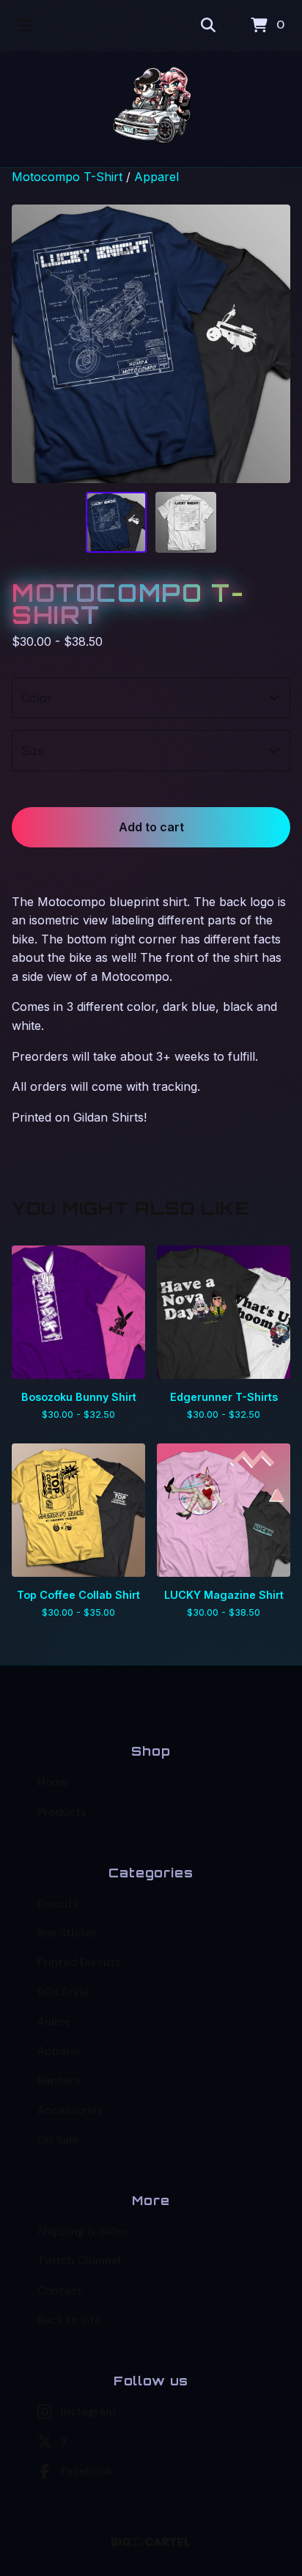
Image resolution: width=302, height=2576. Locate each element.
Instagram (88, 2412)
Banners (59, 2080)
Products (62, 1812)
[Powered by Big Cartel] (151, 2542)
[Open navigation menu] (25, 26)
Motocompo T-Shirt (67, 177)
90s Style (63, 1992)
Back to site (69, 2320)
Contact (60, 2291)
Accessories (70, 2111)
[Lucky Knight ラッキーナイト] (151, 109)
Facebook (86, 2471)
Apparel (156, 177)
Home (53, 1782)
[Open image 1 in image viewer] (151, 344)
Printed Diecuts (79, 1962)
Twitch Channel (79, 2261)
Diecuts (58, 1904)
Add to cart (151, 827)
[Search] (208, 26)
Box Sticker (67, 1933)
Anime (54, 2022)
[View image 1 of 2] (116, 522)
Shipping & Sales (82, 2231)
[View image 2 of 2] (186, 522)
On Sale (58, 2140)
